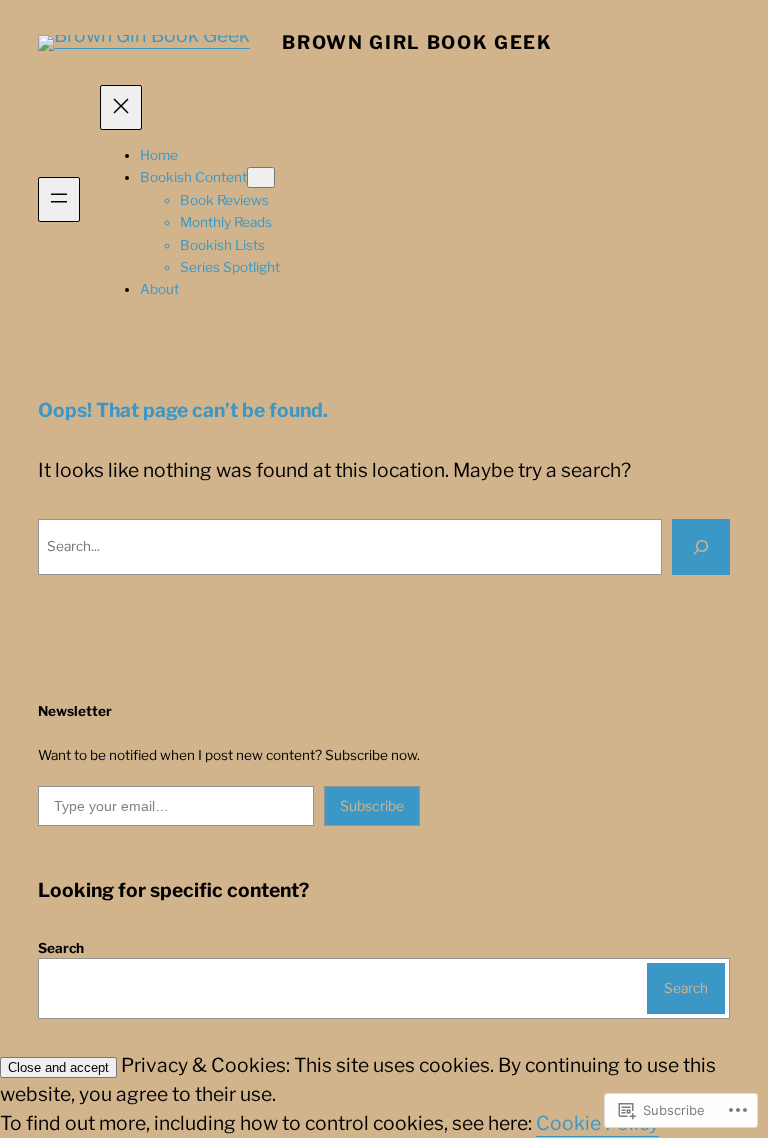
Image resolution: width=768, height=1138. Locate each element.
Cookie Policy (597, 1123)
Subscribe (372, 805)
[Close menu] (121, 107)
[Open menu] (59, 199)
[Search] (701, 547)
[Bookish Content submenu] (261, 177)
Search (61, 948)
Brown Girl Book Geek (417, 42)
